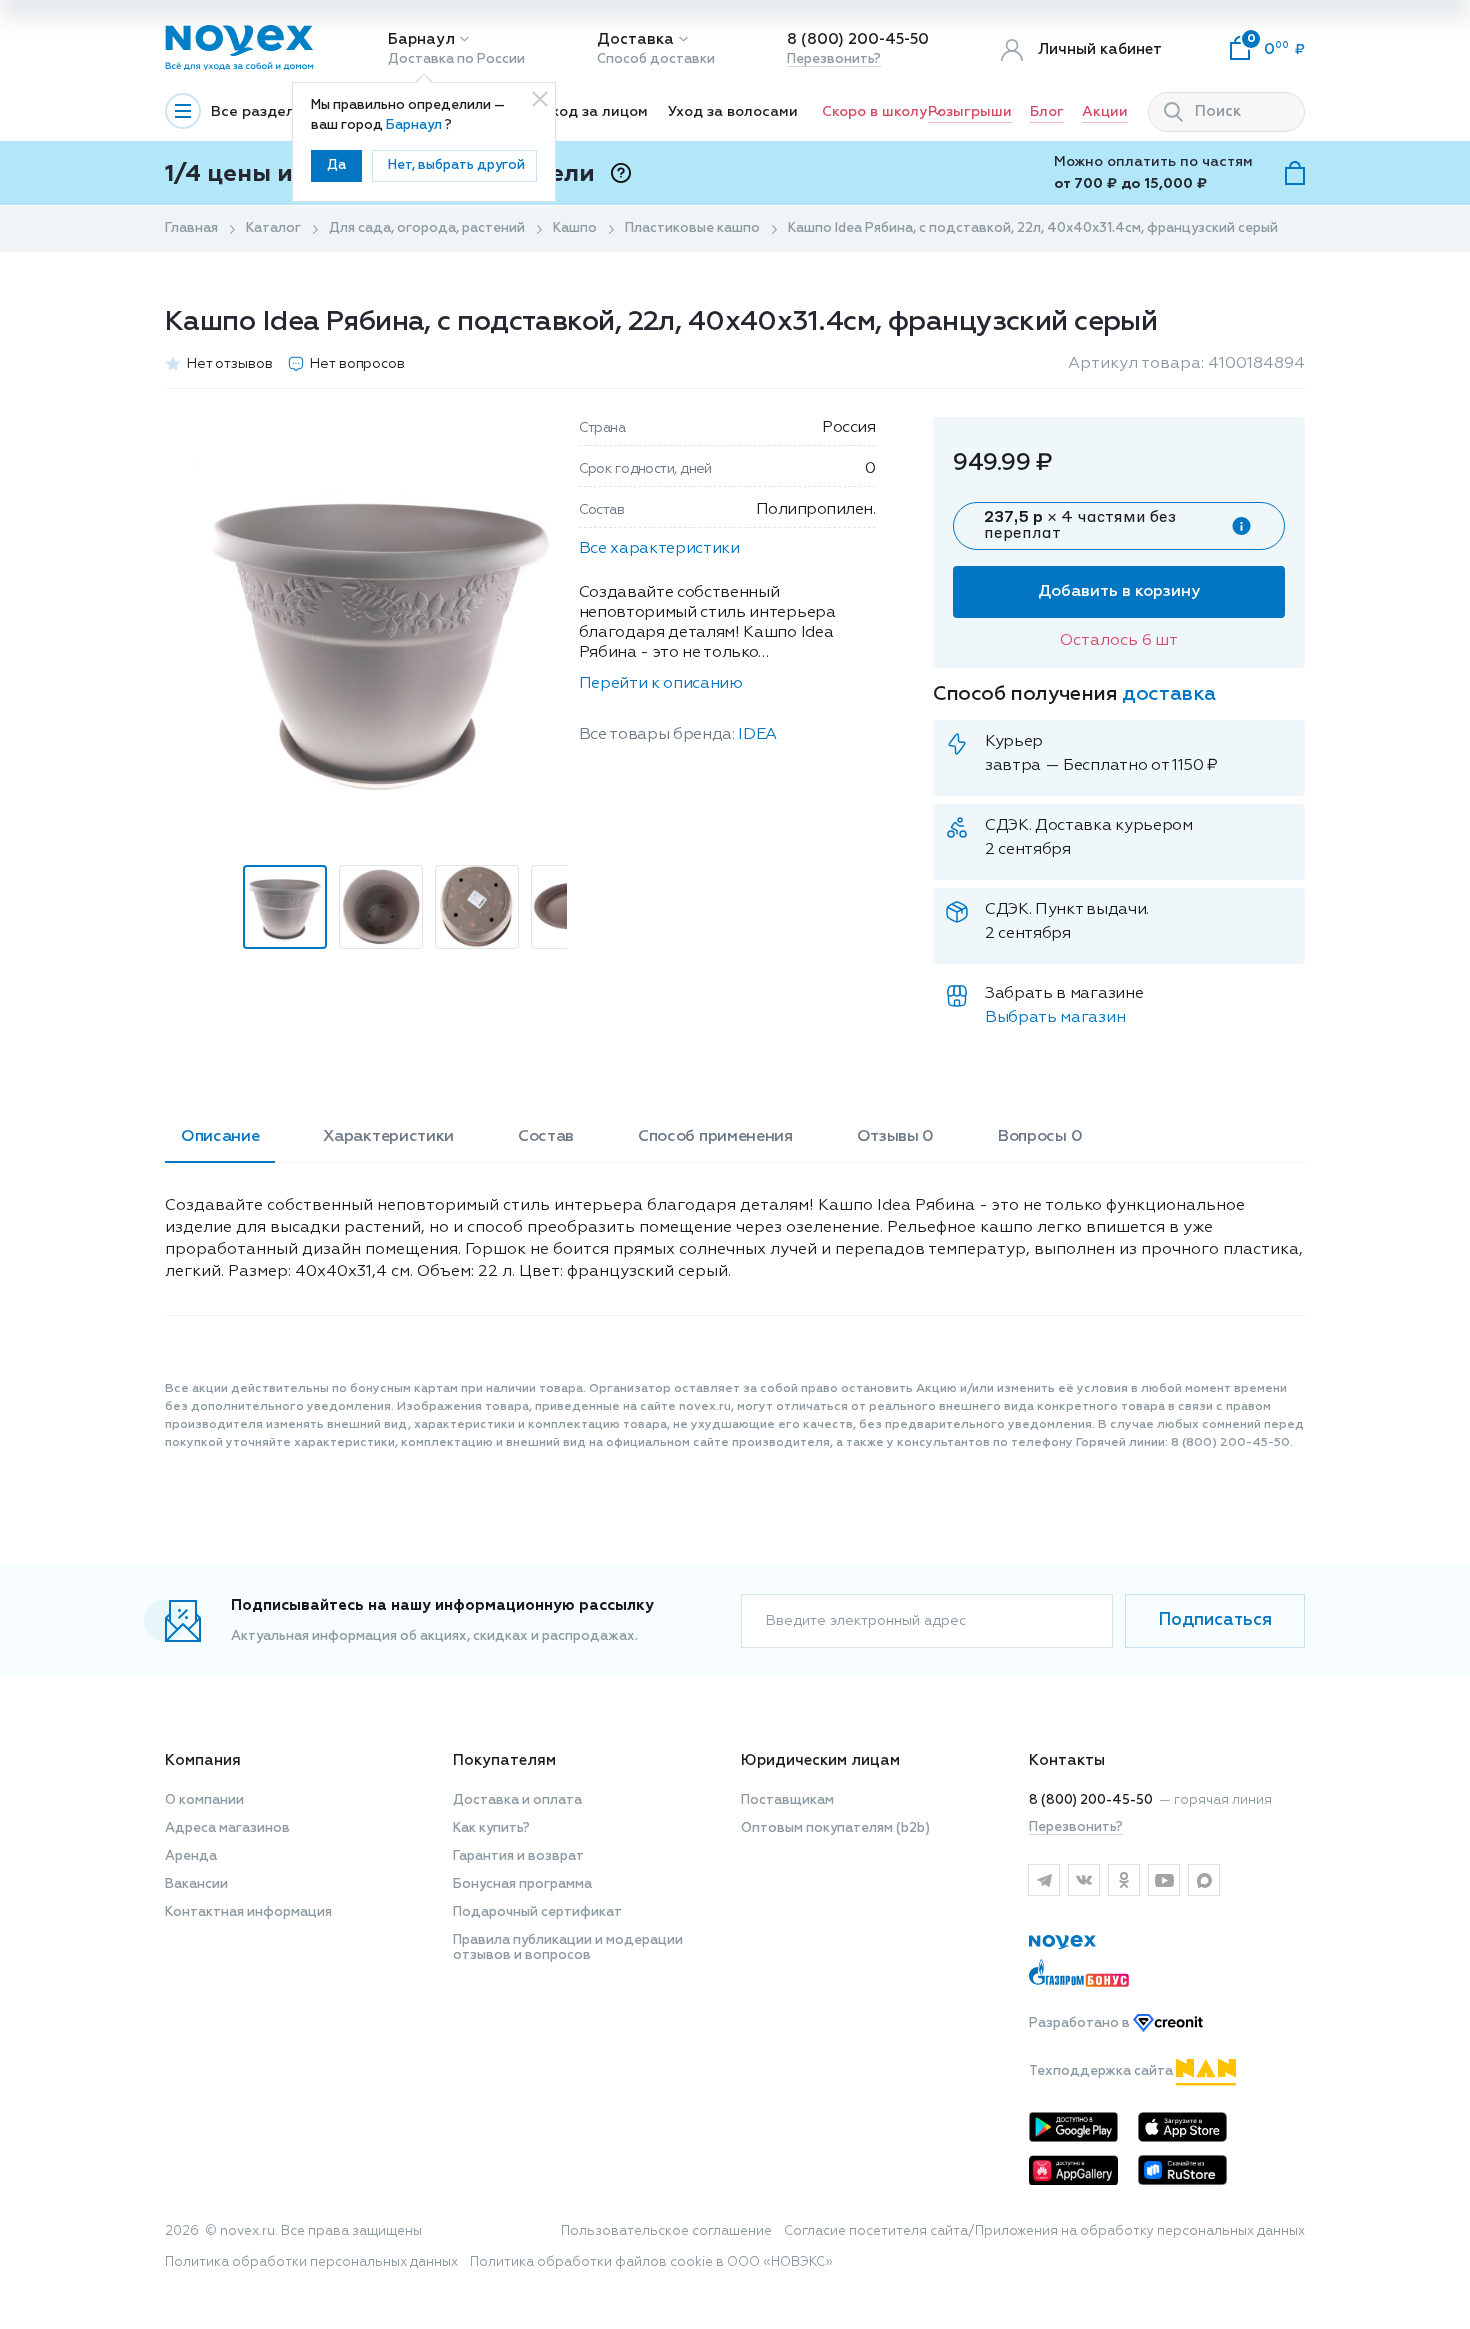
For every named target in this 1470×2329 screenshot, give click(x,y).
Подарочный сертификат (537, 1912)
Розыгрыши (970, 112)
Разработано (1081, 2023)
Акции (1105, 112)
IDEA (757, 735)
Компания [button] (203, 1760)
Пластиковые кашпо (692, 228)
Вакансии (196, 1884)
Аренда (191, 1856)
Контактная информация (248, 1912)
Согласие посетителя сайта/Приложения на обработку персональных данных (1044, 2231)
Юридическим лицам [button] (820, 1760)
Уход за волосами (733, 112)
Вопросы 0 (1040, 1137)
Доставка (635, 39)
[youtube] (1164, 1880)
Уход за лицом (595, 112)
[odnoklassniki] (1124, 1880)
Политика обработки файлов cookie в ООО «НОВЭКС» (651, 2262)
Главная (191, 228)
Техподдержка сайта (1102, 2071)
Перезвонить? (834, 59)
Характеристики (388, 1137)
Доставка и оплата (517, 1800)
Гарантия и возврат (518, 1856)
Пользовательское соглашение (666, 2231)
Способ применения (715, 1137)
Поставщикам (787, 1800)
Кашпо (575, 228)
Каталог (273, 228)
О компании (204, 1800)
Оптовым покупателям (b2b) (835, 1828)
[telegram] (1044, 1880)
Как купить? (491, 1828)
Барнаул (421, 39)
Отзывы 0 (895, 1137)
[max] (1204, 1880)
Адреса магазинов (227, 1828)
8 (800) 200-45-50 (858, 39)
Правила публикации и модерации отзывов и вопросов (568, 1948)
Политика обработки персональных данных (311, 2262)
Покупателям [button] (504, 1760)
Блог (1047, 112)
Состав (546, 1137)
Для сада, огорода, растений (427, 228)
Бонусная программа (522, 1884)
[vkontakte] (1084, 1880)
